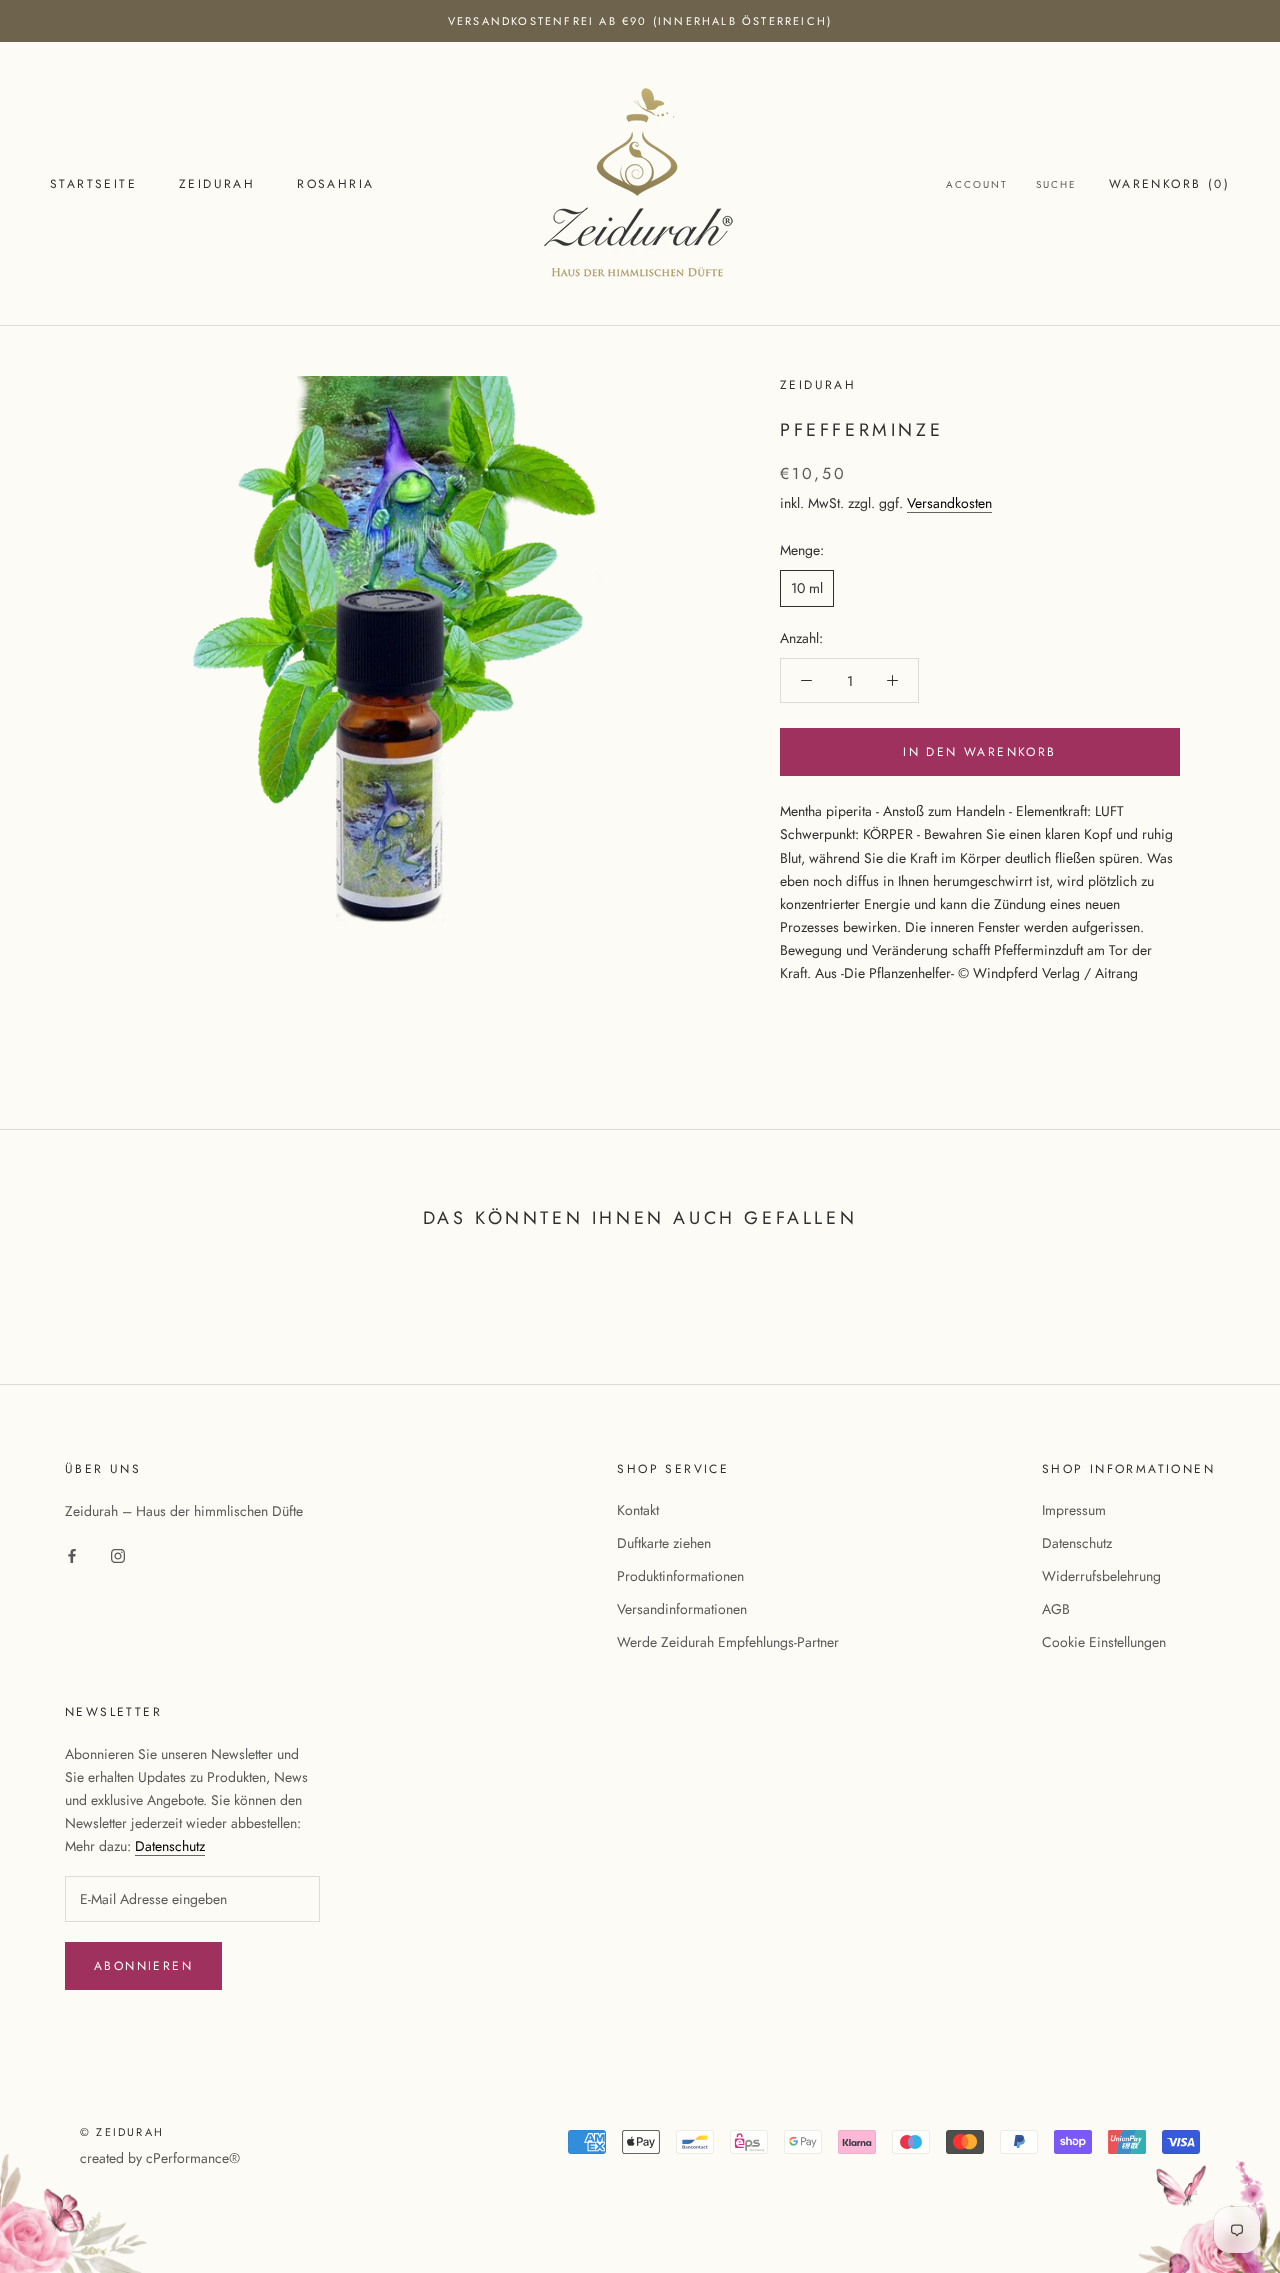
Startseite (93, 185)
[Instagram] (118, 1554)
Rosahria (335, 185)
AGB (1056, 1609)
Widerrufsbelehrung (1101, 1576)
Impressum (1074, 1510)
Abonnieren (143, 1966)
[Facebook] (72, 1554)
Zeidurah (217, 185)
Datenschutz (1077, 1543)
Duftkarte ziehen (664, 1543)
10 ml (807, 588)
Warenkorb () (1169, 185)
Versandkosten (949, 503)
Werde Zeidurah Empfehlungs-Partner (728, 1642)
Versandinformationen (682, 1609)
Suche (1056, 185)
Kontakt (638, 1510)
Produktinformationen (680, 1576)
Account (977, 185)
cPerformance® (193, 2158)
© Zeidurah (122, 2132)
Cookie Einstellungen (1104, 1642)
